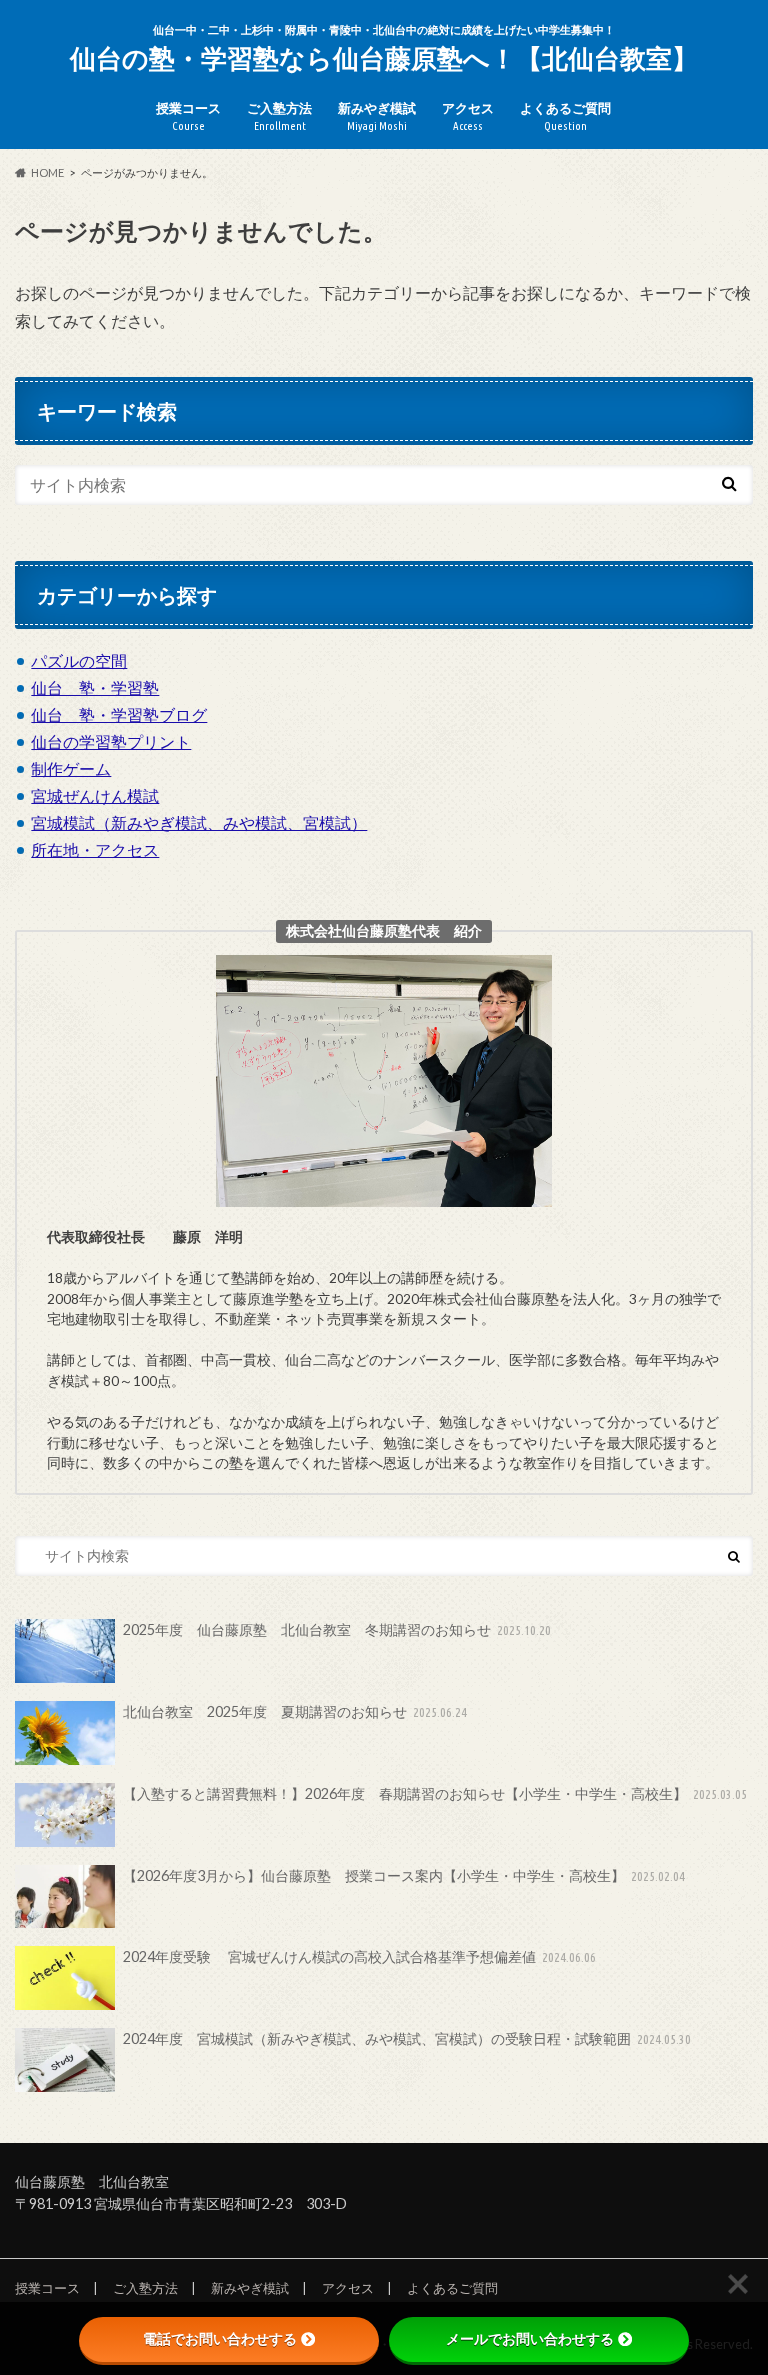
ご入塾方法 (279, 116)
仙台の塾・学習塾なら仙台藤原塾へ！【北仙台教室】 (384, 58)
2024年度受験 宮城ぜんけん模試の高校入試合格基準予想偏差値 (360, 1956)
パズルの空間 (79, 660)
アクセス (468, 116)
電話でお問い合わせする (220, 2339)
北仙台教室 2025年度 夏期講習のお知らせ (295, 1711)
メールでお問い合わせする (530, 2339)
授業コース (188, 116)
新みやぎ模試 (377, 116)
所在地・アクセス (95, 849)
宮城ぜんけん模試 (95, 795)
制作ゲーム (71, 768)
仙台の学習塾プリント (111, 741)
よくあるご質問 (565, 116)
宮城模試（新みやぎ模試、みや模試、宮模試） (199, 822)
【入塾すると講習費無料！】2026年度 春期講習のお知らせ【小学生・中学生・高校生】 (435, 1793)
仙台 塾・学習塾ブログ (119, 714)
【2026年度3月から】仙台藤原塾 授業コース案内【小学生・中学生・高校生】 (404, 1875)
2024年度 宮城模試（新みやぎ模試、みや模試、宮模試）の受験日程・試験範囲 (407, 2038)
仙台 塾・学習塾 (95, 687)
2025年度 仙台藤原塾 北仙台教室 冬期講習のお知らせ (337, 1629)
